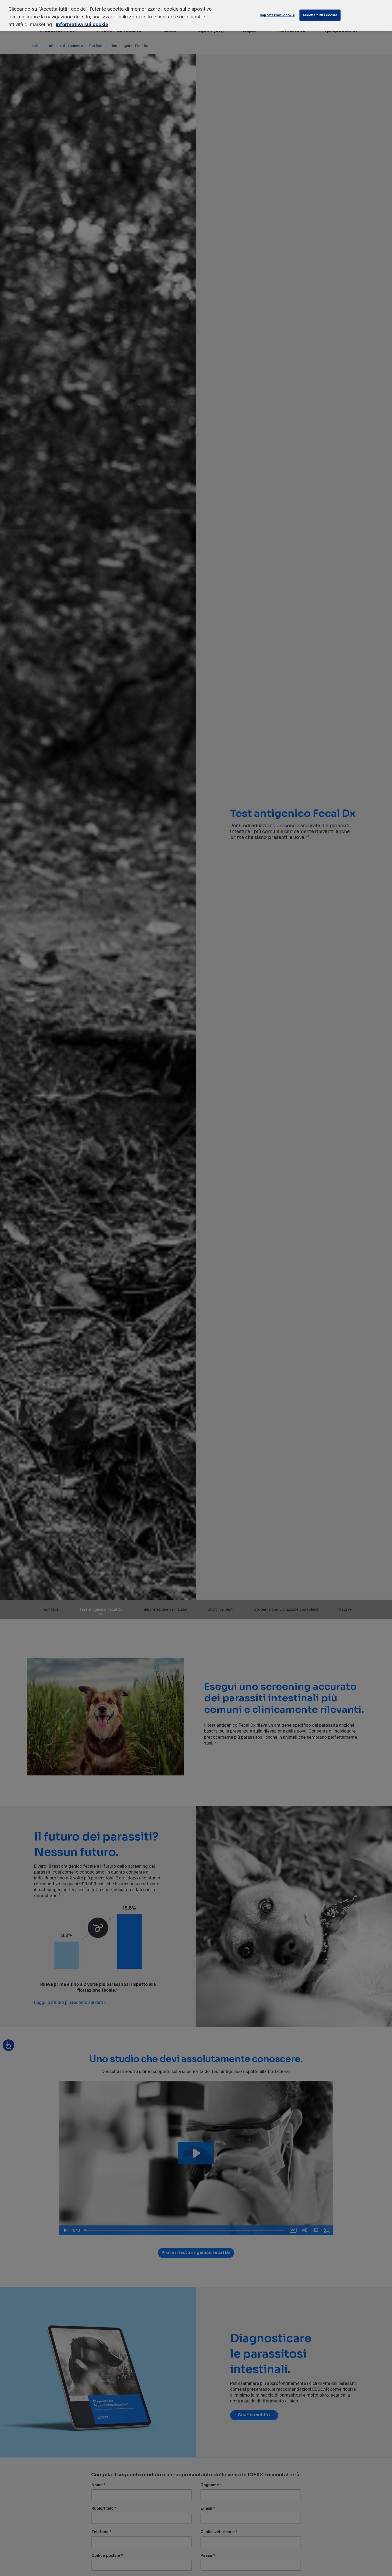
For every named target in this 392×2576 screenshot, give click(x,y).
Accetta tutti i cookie (320, 15)
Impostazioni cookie (277, 15)
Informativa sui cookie (82, 24)
